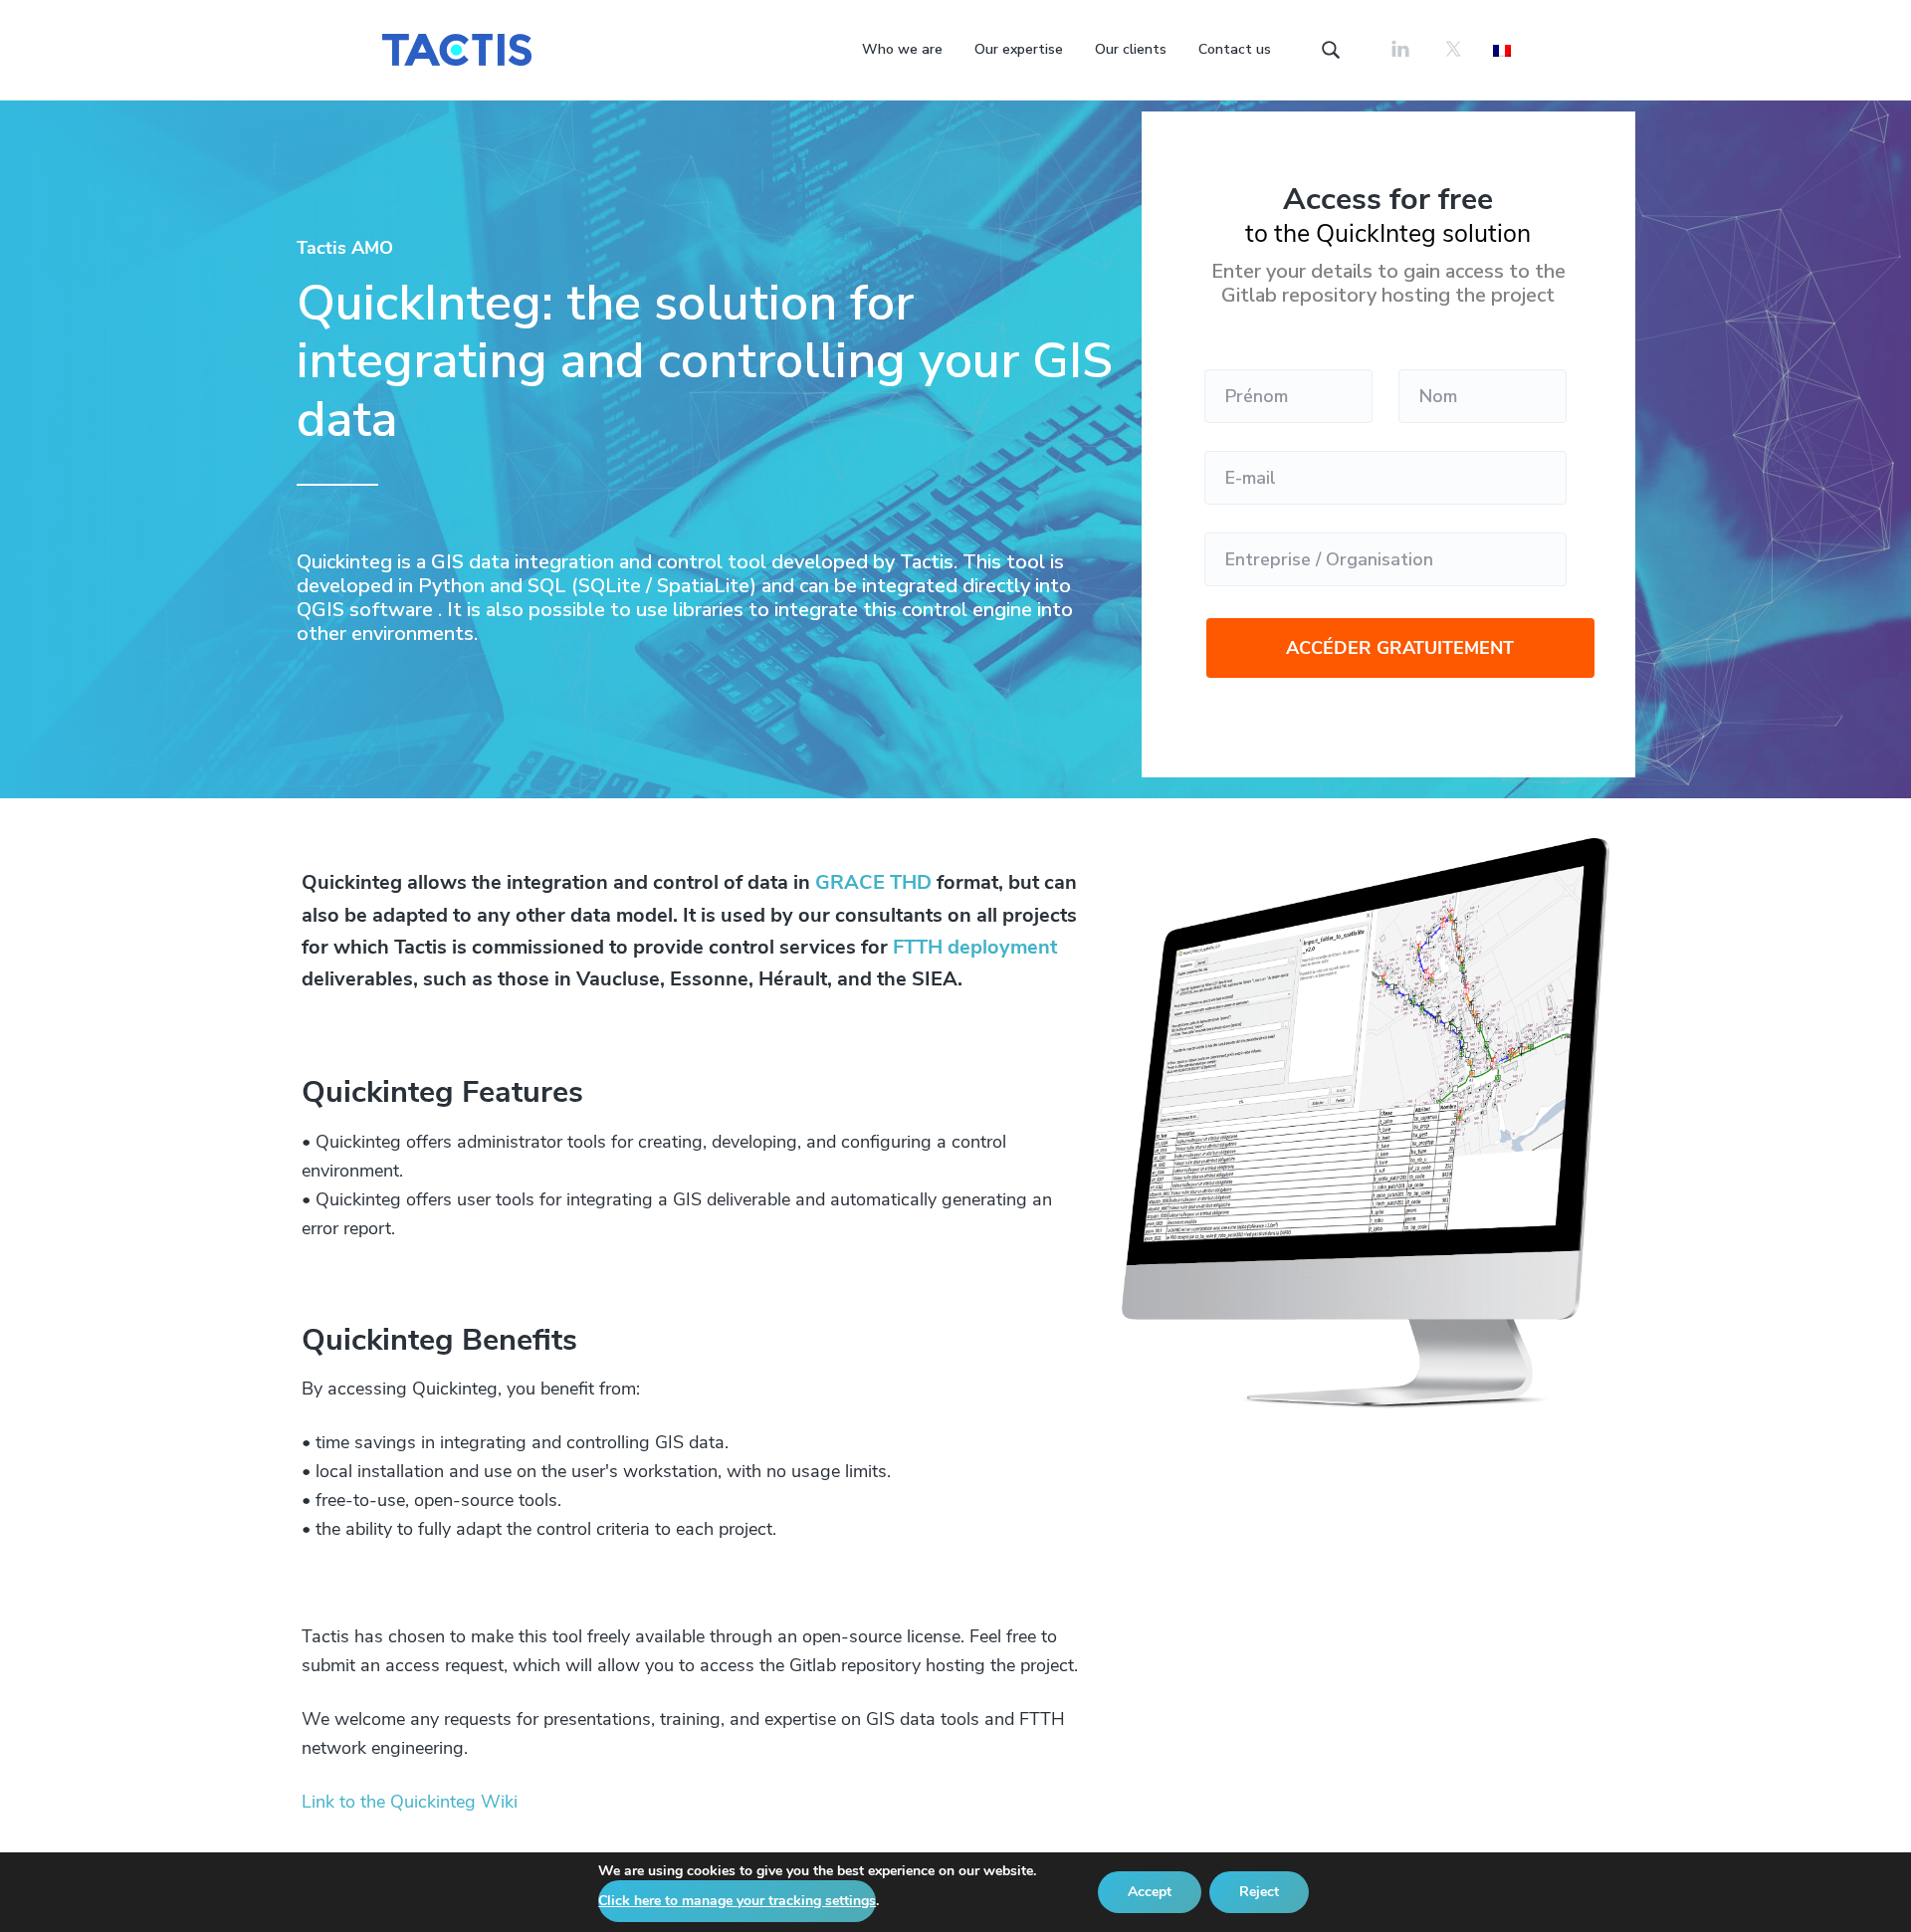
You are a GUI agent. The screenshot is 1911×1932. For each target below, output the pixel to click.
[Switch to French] (1502, 49)
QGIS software (365, 610)
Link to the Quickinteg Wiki (410, 1802)
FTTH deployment (975, 947)
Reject (1259, 1892)
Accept (1150, 1892)
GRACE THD (873, 882)
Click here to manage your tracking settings (737, 1901)
